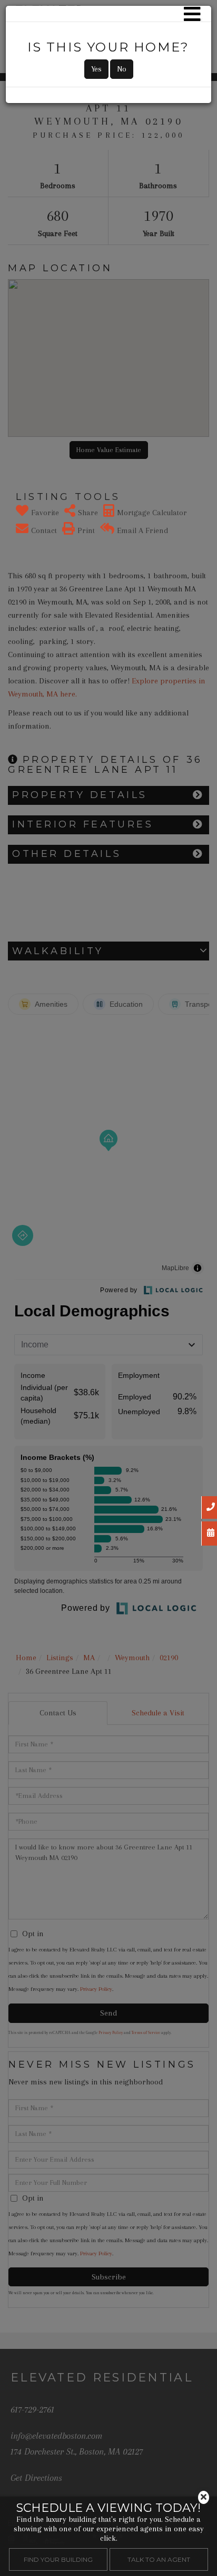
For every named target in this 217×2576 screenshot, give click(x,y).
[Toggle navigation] (192, 14)
